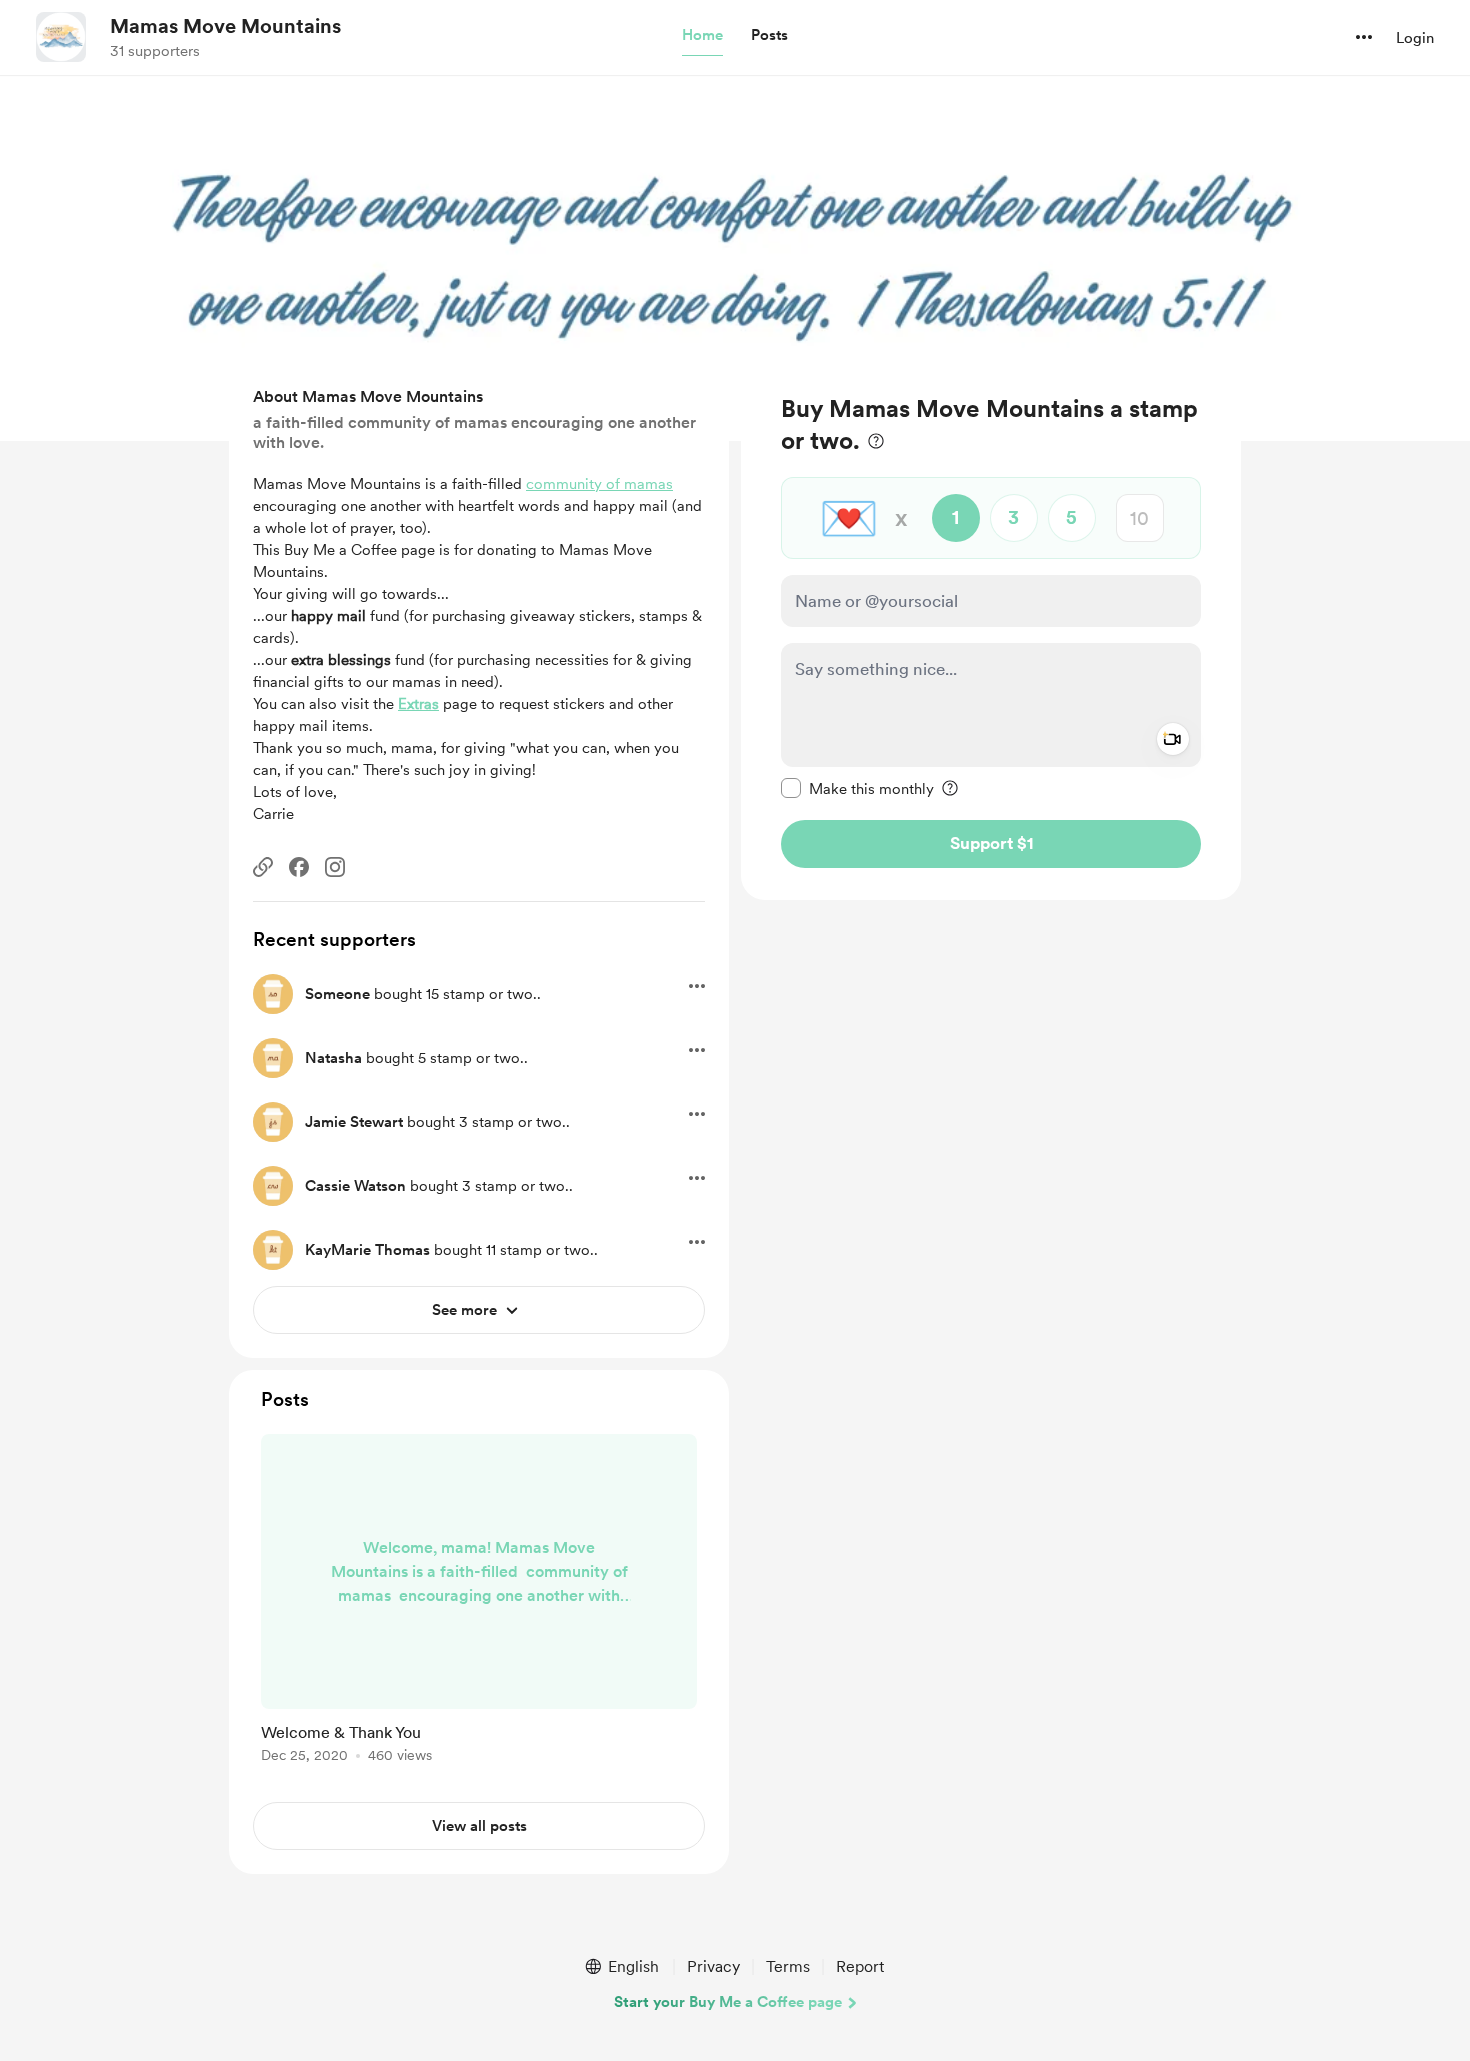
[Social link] (263, 867)
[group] (479, 1602)
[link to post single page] (479, 1602)
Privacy (713, 1966)
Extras (418, 704)
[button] (702, 36)
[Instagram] (335, 867)
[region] (991, 630)
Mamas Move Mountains (225, 26)
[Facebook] (299, 867)
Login (1415, 38)
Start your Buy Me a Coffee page (728, 2002)
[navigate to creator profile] (61, 37)
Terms (788, 1966)
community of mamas (599, 484)
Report (860, 1966)
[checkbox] (857, 788)
